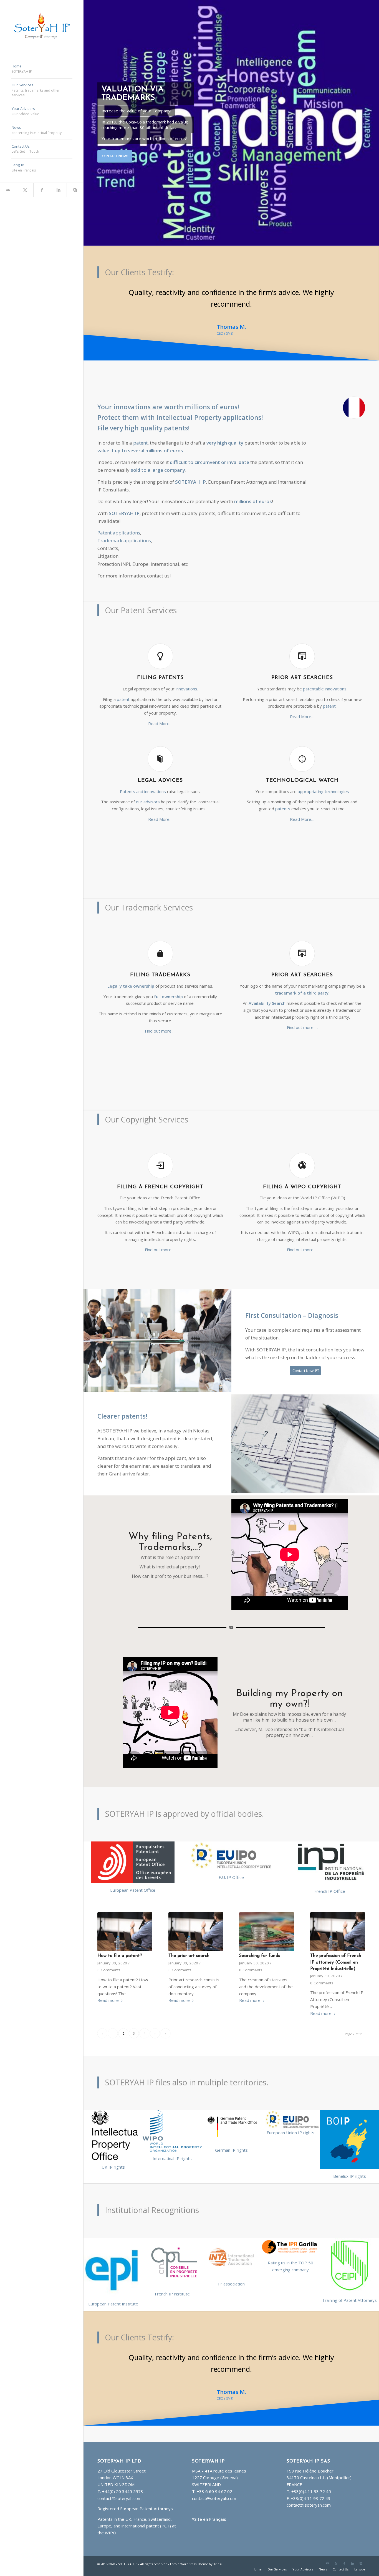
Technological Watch (302, 769)
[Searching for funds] (267, 1920)
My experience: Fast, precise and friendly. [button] (231, 292)
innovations (186, 677)
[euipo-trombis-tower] (231, 1844)
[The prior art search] (196, 1920)
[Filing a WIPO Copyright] (302, 1154)
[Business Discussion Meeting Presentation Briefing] (157, 1329)
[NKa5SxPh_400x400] (113, 2256)
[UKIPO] (113, 2123)
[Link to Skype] (75, 190)
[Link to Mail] (8, 190)
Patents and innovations (143, 780)
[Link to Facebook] (42, 190)
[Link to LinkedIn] (58, 190)
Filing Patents (160, 666)
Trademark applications (124, 529)
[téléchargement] (290, 2235)
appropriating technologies (323, 780)
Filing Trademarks (160, 963)
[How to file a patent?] (125, 1920)
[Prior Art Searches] (302, 645)
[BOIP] (349, 2128)
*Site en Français (209, 2496)
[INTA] (231, 2246)
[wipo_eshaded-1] (172, 2119)
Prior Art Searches (302, 666)
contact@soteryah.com (119, 2475)
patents (283, 797)
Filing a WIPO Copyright (302, 1175)
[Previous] (88, 123)
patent (140, 431)
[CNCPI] (172, 2251)
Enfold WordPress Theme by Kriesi (196, 2541)
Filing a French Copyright (160, 1175)
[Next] (374, 123)
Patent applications (119, 521)
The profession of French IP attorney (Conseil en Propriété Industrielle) (336, 1951)
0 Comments (109, 1958)
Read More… (160, 712)
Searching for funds (260, 1944)
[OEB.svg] (133, 1851)
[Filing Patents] (160, 645)
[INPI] (330, 1851)
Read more (108, 1989)
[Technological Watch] (302, 747)
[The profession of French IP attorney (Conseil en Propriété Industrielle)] (338, 1920)
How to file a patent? (120, 1944)
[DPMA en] (231, 2115)
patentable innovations (325, 677)
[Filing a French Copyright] (160, 1154)
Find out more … (160, 1019)
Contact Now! (115, 156)
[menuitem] (42, 69)
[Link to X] (25, 190)
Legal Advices (160, 769)
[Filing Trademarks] (160, 942)
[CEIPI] (350, 2254)
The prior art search (189, 1944)
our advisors (148, 790)
